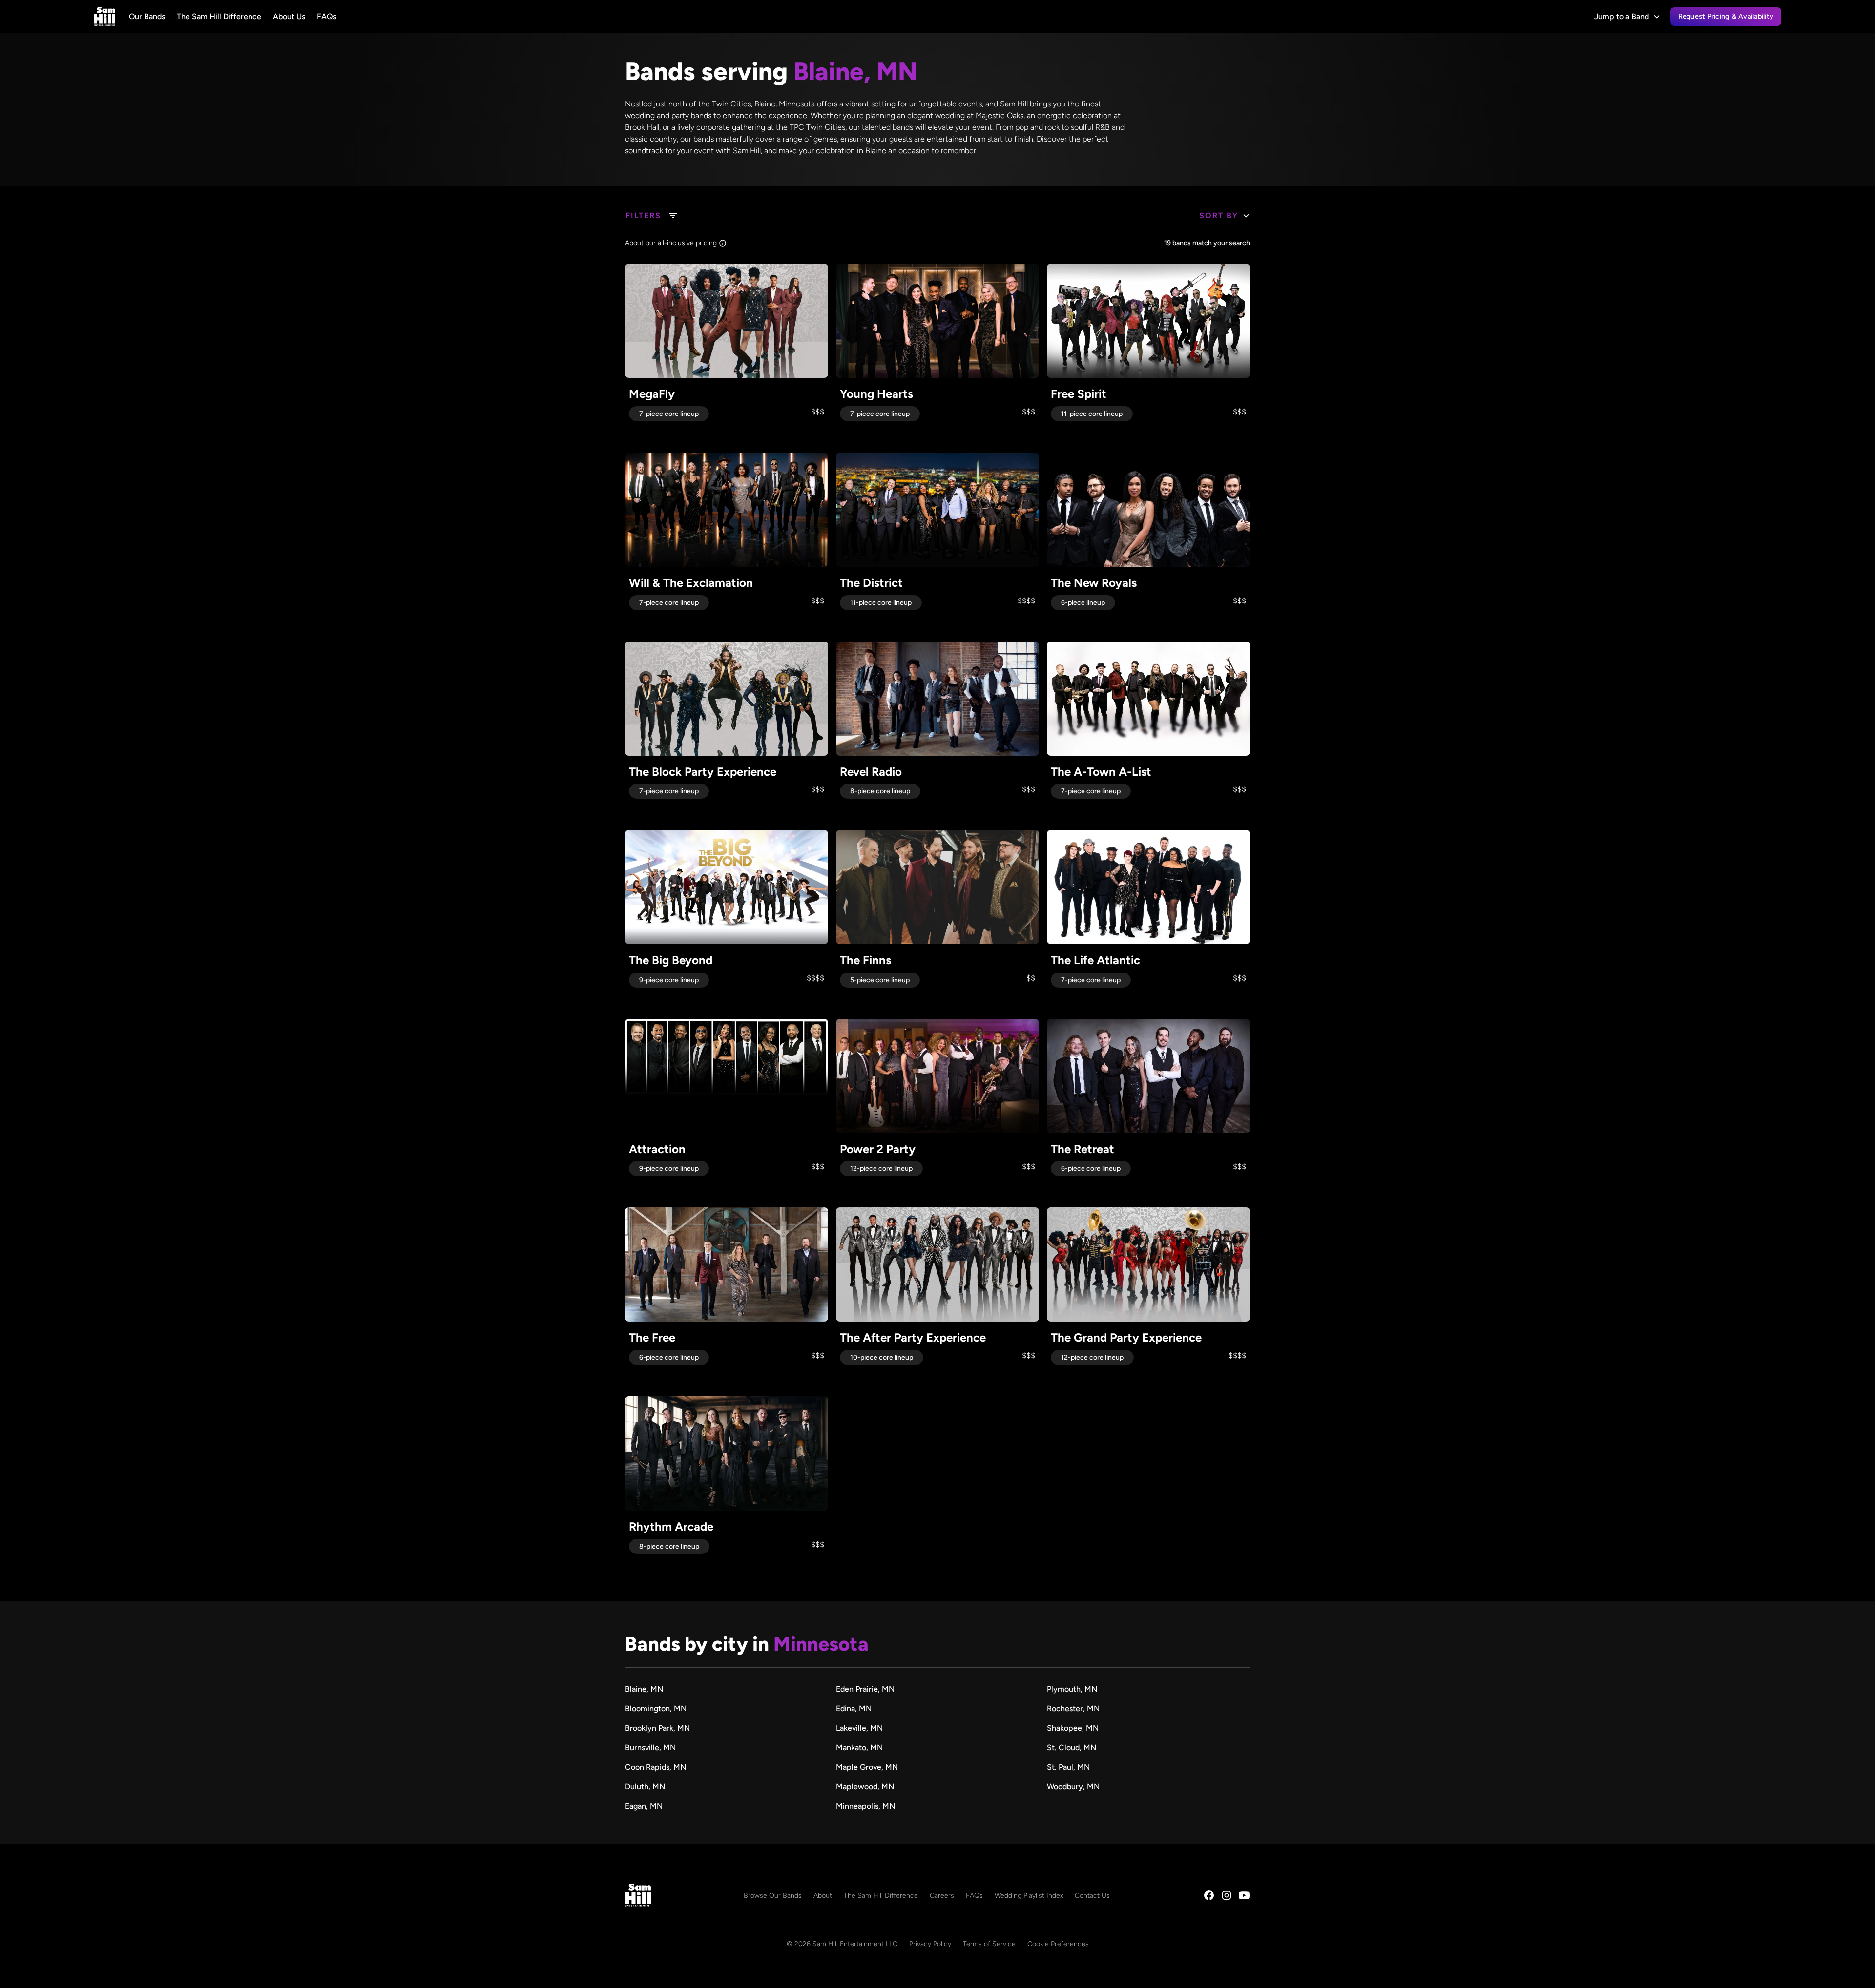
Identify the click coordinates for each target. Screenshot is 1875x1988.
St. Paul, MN (1068, 1767)
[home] (104, 17)
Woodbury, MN (1073, 1787)
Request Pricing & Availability (1726, 16)
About (823, 1895)
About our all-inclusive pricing (671, 243)
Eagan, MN (644, 1806)
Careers (942, 1895)
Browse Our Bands (773, 1895)
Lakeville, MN (859, 1728)
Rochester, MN (1073, 1708)
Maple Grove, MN (867, 1767)
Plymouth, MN (1072, 1689)
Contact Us (1092, 1895)
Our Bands (147, 16)
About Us (289, 16)
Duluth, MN (645, 1787)
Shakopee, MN (1073, 1728)
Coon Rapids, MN (656, 1767)
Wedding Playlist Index (1029, 1895)
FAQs (327, 16)
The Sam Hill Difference (219, 16)
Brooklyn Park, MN (657, 1728)
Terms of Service (989, 1944)
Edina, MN (854, 1708)
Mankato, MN (859, 1748)
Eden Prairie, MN (865, 1689)
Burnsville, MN (650, 1748)
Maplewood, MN (865, 1787)
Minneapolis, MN (865, 1806)
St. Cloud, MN (1072, 1748)
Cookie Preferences (1058, 1944)
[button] (1627, 17)
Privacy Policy (930, 1944)
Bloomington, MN (656, 1708)
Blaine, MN (644, 1689)
